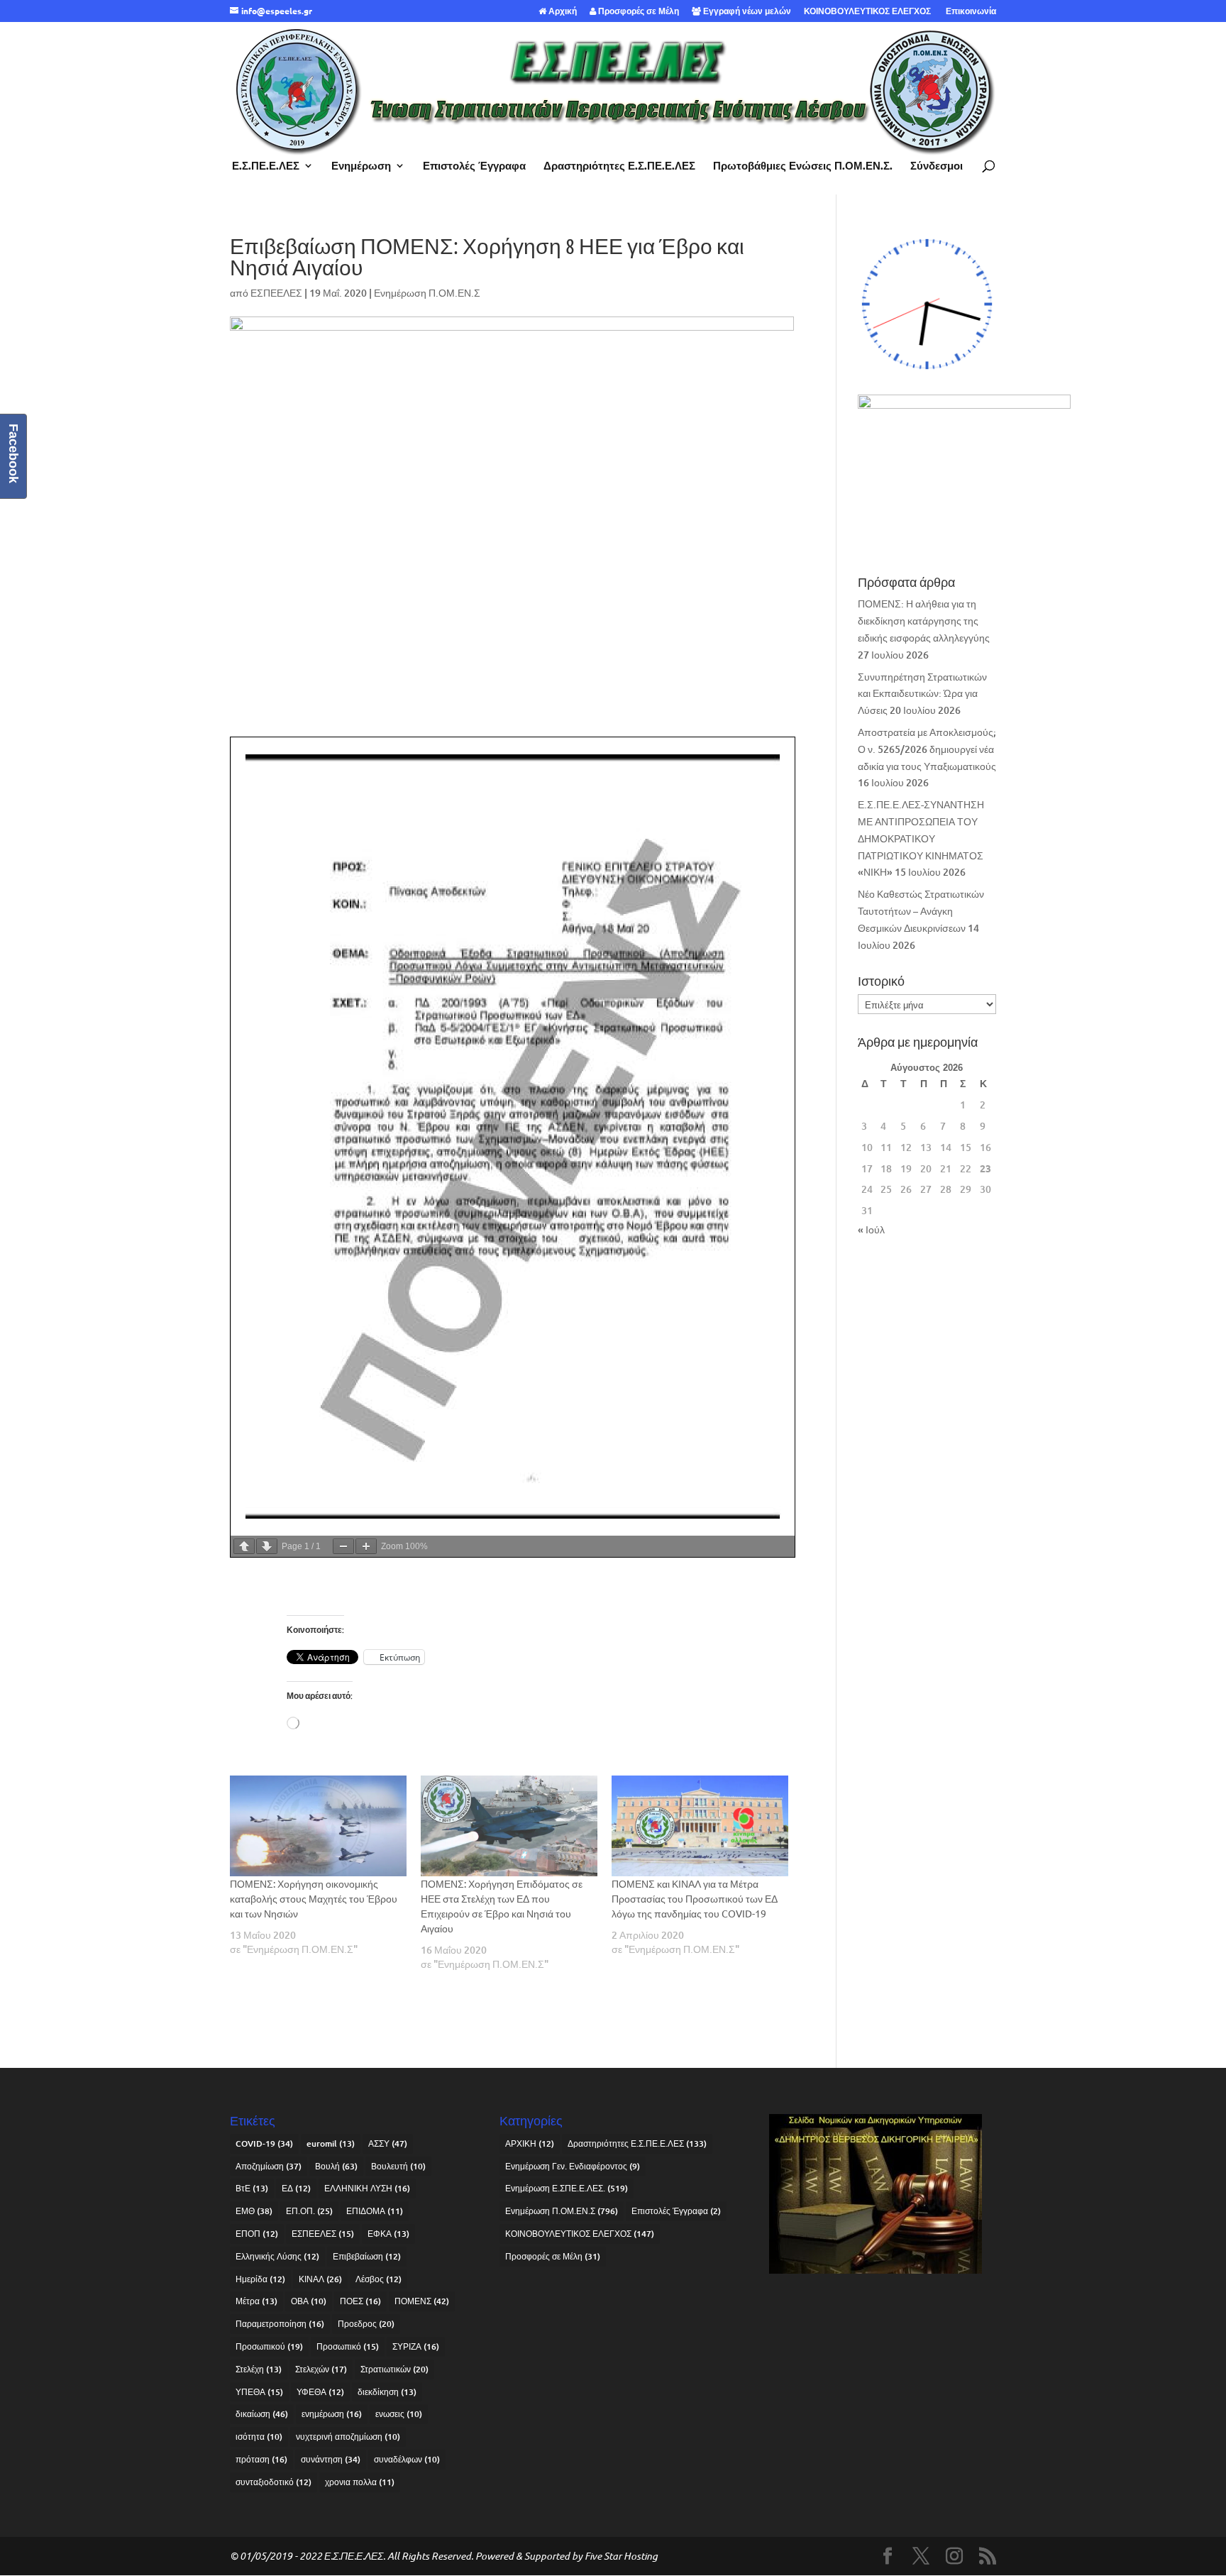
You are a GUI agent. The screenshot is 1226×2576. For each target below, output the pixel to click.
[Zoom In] (366, 1546)
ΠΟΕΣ (360, 2301)
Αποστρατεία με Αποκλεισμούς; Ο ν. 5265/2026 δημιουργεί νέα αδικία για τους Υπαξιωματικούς (927, 749)
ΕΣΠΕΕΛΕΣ (276, 293)
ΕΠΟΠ (257, 2234)
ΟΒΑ (309, 2301)
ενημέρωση (332, 2414)
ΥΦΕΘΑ (320, 2392)
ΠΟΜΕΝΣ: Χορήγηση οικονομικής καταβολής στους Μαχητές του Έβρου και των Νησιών (314, 1898)
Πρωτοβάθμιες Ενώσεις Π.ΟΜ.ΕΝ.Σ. (803, 166)
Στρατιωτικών (394, 2369)
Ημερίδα (260, 2279)
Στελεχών (321, 2369)
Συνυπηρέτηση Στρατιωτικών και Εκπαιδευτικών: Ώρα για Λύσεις (922, 694)
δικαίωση (262, 2414)
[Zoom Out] (343, 1546)
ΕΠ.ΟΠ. (309, 2211)
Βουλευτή (398, 2166)
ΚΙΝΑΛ (320, 2279)
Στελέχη (259, 2369)
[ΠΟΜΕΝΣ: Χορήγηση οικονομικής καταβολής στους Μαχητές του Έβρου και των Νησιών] (318, 1826)
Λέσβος (379, 2279)
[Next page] (267, 1546)
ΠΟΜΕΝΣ (422, 2301)
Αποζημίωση (269, 2166)
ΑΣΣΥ (388, 2143)
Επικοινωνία (970, 11)
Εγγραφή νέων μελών (746, 11)
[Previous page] (244, 1546)
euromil (331, 2143)
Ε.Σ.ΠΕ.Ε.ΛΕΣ (266, 166)
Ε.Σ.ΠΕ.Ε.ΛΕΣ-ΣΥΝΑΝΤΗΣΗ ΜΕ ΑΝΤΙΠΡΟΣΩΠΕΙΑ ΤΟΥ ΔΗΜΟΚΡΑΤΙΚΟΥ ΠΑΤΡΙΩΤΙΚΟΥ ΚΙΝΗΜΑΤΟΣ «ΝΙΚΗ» (921, 838)
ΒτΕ (252, 2188)
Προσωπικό (348, 2346)
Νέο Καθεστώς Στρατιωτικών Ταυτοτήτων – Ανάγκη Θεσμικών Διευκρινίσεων (921, 911)
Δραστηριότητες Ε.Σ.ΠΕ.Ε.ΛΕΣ (619, 166)
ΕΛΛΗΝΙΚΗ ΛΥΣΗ (367, 2188)
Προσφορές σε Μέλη (637, 11)
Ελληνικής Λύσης (277, 2256)
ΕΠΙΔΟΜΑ (375, 2211)
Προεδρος (366, 2324)
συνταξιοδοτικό (274, 2482)
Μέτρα (256, 2301)
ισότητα (259, 2437)
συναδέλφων (407, 2459)
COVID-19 (264, 2143)
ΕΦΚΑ (388, 2234)
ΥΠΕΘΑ (259, 2392)
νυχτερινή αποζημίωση (348, 2437)
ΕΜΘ (254, 2211)
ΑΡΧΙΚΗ (530, 2143)
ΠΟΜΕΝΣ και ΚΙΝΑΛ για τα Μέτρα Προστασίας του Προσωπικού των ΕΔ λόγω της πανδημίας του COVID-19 (695, 1898)
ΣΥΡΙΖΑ (416, 2346)
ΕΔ (296, 2188)
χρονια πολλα (360, 2482)
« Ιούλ (871, 1229)
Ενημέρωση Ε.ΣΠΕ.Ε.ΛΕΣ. (567, 2188)
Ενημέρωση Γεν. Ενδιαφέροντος (573, 2166)
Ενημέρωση (361, 166)
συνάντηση (331, 2459)
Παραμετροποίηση (280, 2324)
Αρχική (562, 11)
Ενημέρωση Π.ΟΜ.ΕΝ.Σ (427, 293)
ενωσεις (399, 2414)
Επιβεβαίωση (367, 2256)
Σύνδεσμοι (937, 166)
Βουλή (336, 2166)
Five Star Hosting (621, 2556)
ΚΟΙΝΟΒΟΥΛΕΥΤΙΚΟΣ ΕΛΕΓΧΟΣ (867, 11)
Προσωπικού (269, 2346)
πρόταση (261, 2459)
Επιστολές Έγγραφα (474, 166)
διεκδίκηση (387, 2392)
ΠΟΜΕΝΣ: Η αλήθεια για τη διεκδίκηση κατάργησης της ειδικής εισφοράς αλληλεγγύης (924, 621)
